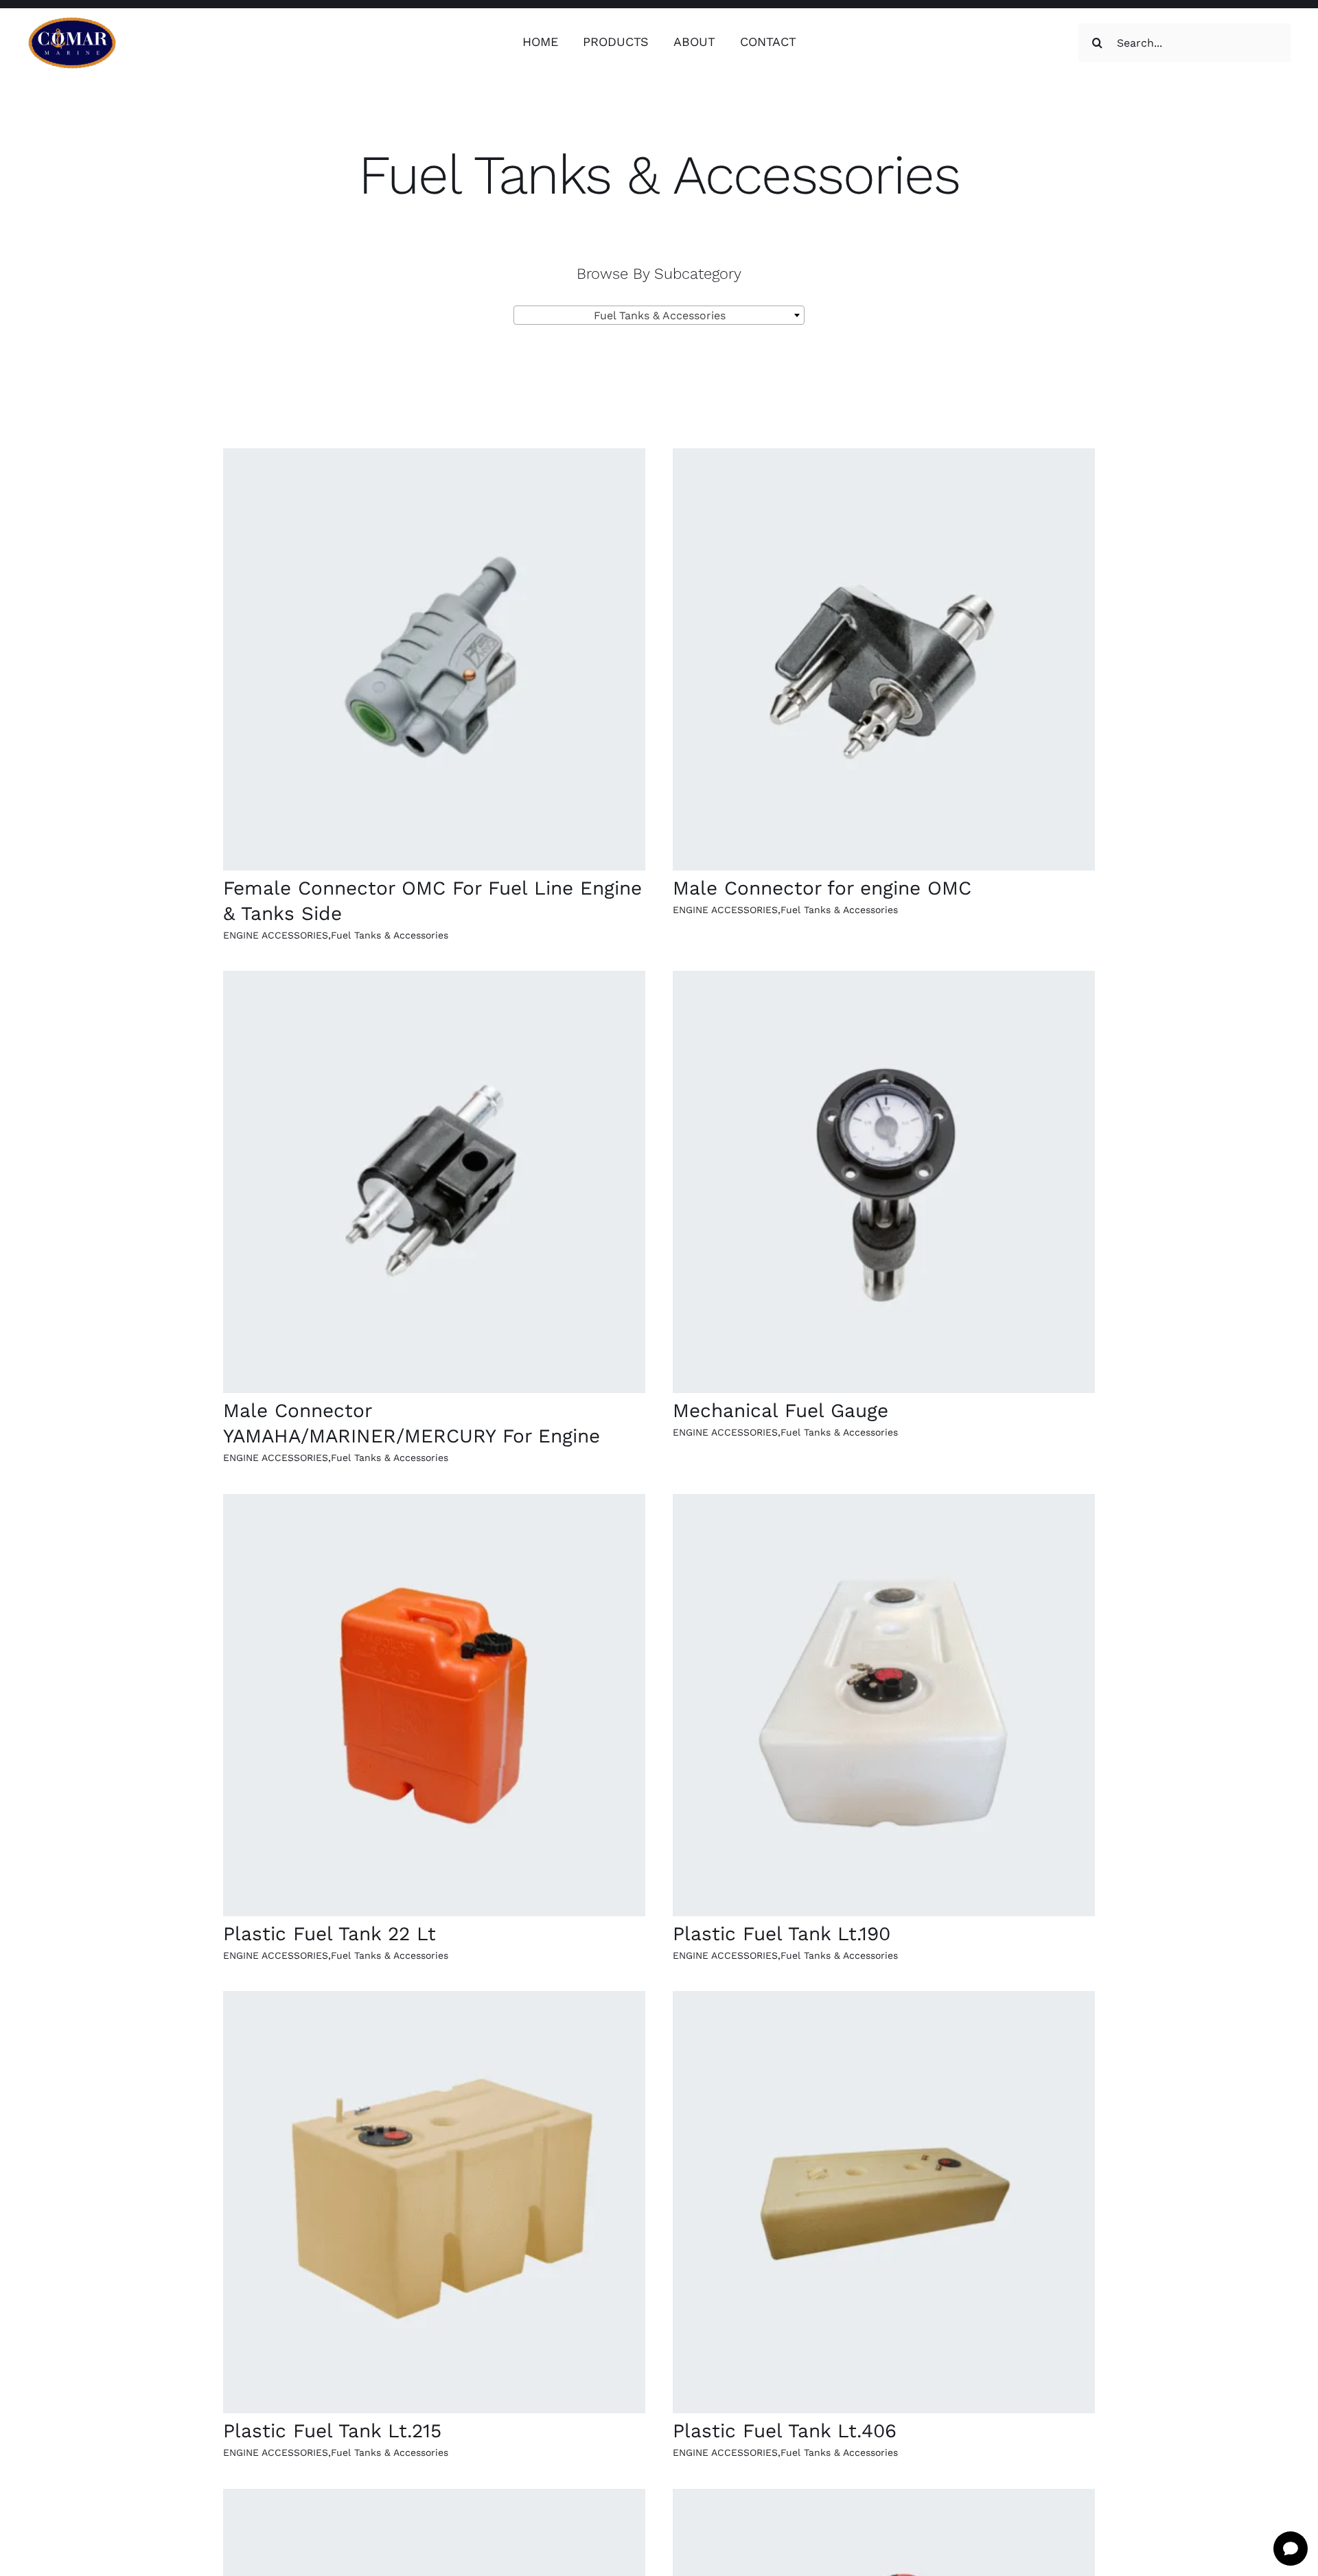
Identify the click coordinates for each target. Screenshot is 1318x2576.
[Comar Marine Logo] (72, 22)
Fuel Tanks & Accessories (390, 935)
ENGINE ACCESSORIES (276, 935)
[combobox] (659, 315)
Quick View (434, 662)
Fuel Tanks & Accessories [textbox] (655, 315)
